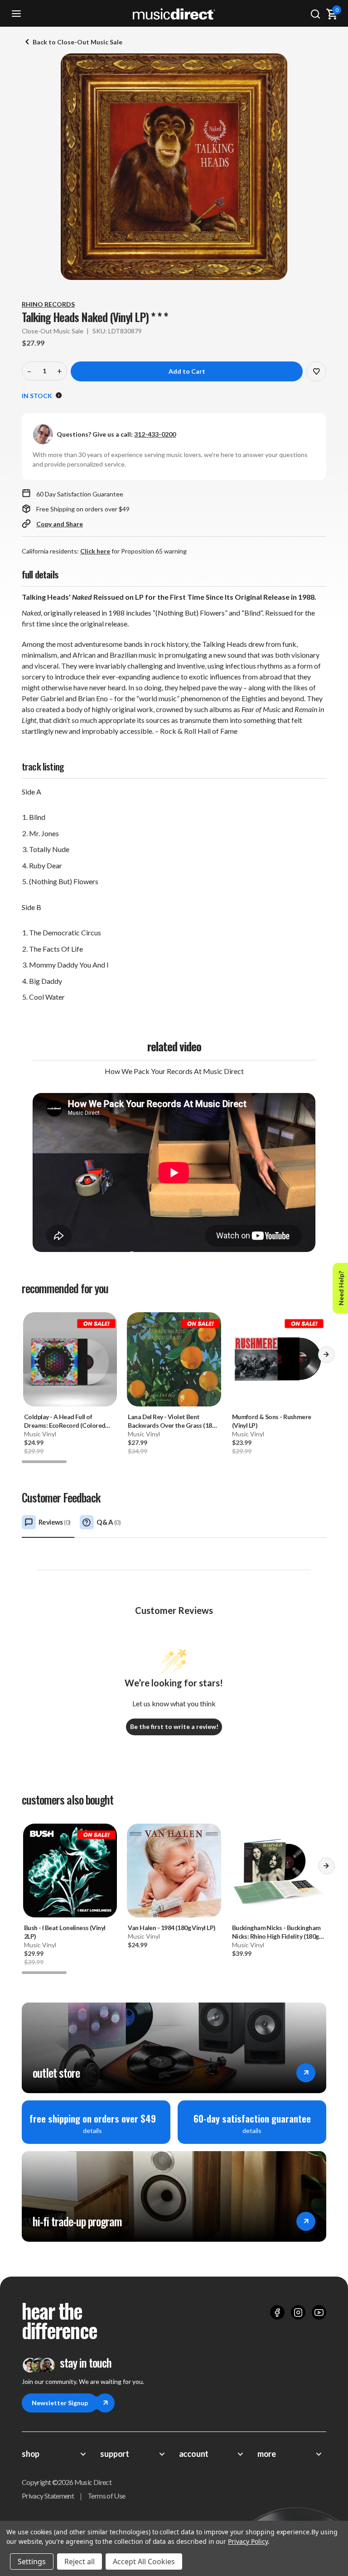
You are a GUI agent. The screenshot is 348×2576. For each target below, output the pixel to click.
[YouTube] (319, 2312)
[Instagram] (298, 2312)
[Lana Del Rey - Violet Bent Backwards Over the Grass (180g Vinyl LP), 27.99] (174, 1359)
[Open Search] (315, 14)
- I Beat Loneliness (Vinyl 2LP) (65, 1932)
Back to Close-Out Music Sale (77, 42)
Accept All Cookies (144, 2562)
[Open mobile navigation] (16, 14)
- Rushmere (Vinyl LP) (272, 1421)
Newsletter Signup (60, 2403)
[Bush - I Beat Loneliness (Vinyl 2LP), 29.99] (70, 1871)
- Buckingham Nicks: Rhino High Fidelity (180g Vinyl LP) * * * (276, 1932)
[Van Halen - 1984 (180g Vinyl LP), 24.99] (174, 1871)
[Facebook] (277, 2312)
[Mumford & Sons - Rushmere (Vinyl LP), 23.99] (278, 1359)
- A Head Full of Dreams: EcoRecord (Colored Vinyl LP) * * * (65, 1421)
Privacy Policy (248, 2541)
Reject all (80, 2562)
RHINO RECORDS (48, 304)
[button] (326, 1358)
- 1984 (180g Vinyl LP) (172, 1928)
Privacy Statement (48, 2496)
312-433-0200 (155, 434)
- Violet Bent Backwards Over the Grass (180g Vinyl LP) (173, 1421)
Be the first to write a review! (174, 1726)
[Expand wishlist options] (316, 371)
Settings (32, 2562)
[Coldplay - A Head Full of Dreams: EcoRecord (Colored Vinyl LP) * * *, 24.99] (70, 1359)
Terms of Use (106, 2496)
